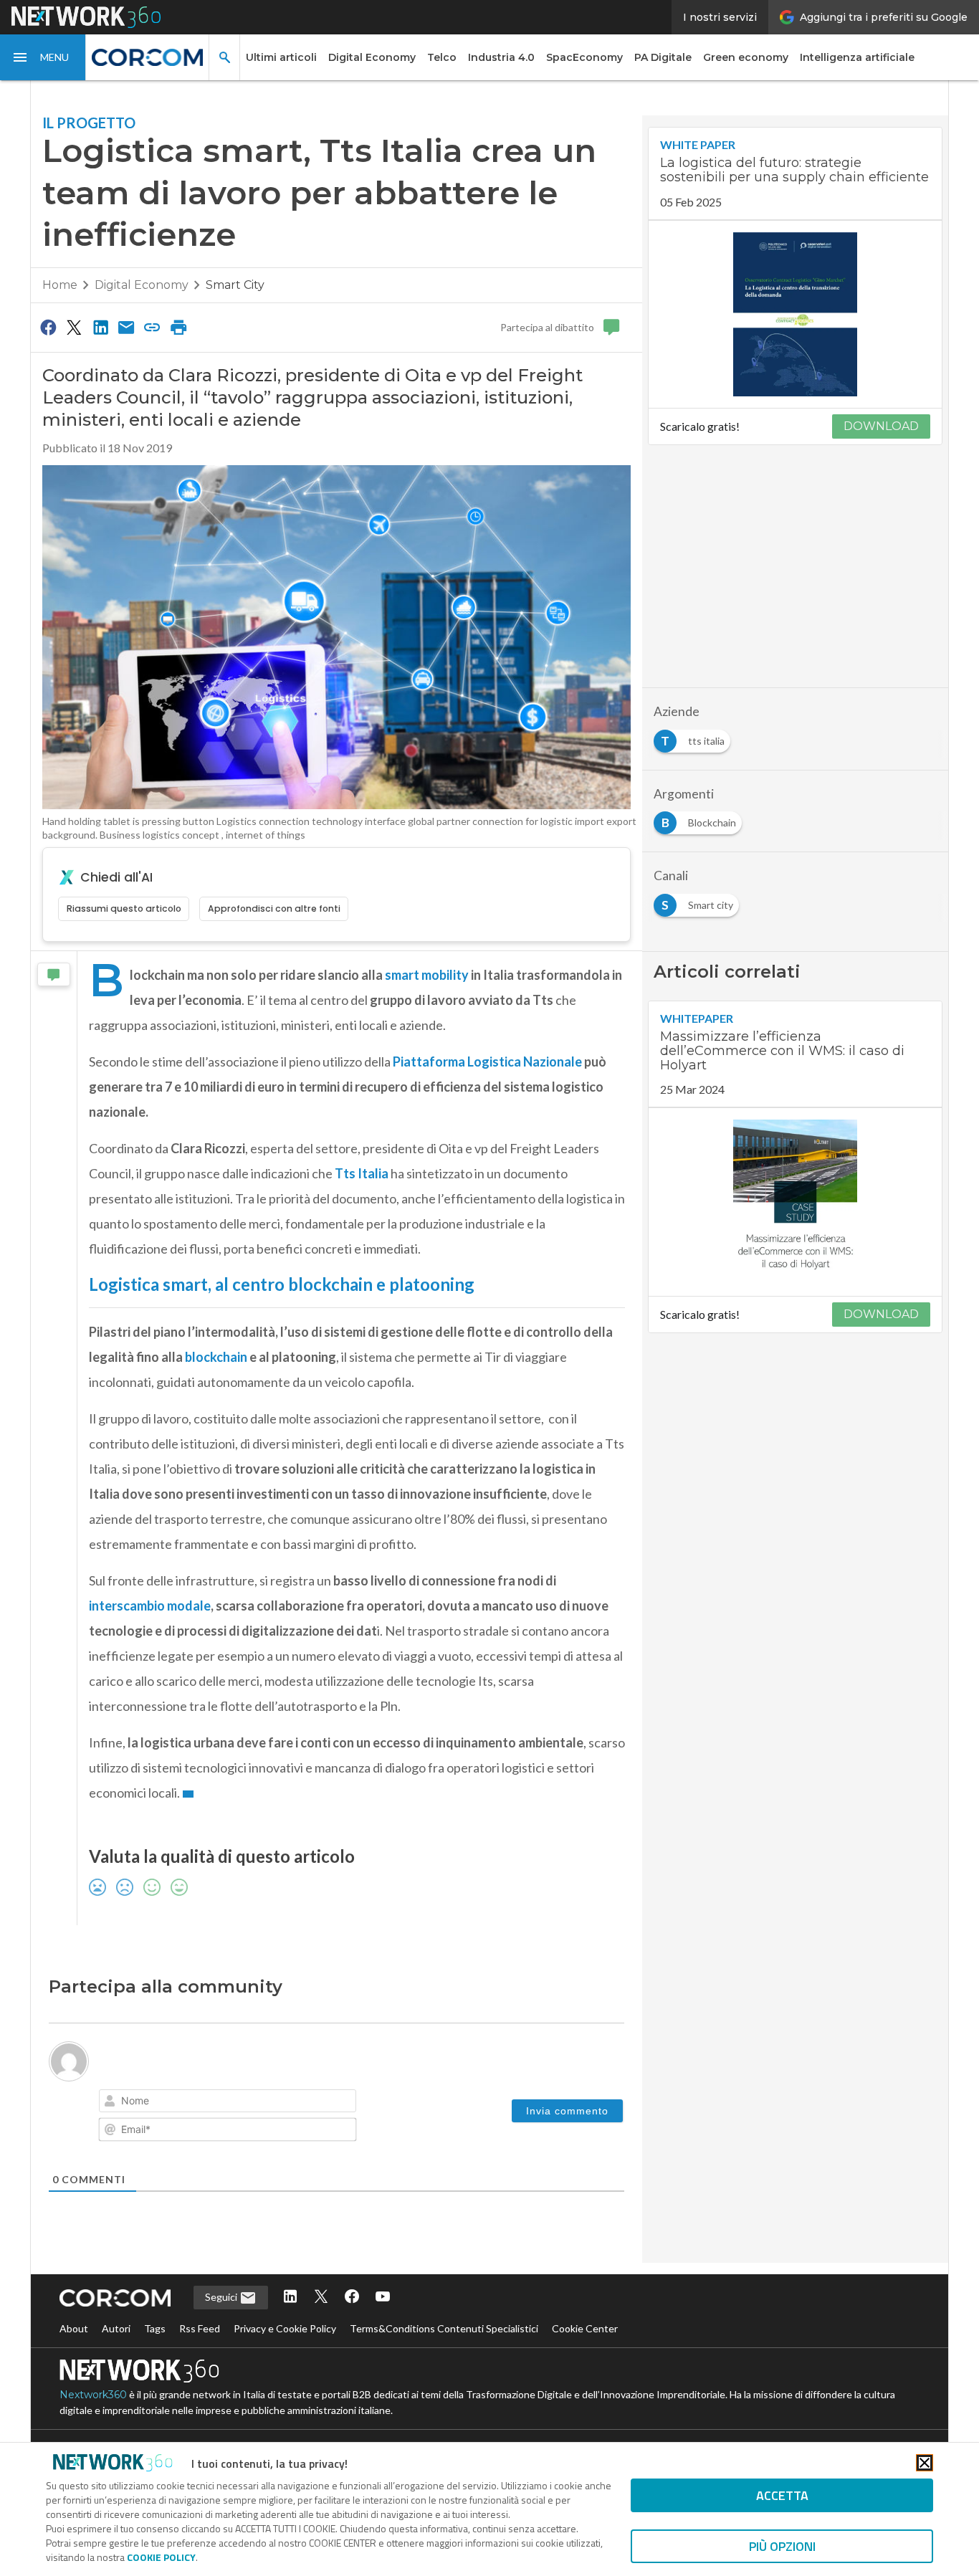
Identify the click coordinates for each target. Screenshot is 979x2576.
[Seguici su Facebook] (352, 2298)
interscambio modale (150, 1606)
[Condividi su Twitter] (74, 327)
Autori (116, 2328)
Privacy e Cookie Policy (285, 2328)
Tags (155, 2328)
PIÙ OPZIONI (782, 2546)
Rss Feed (200, 2328)
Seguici (222, 2297)
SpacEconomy (584, 57)
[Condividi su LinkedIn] (100, 327)
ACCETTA (782, 2495)
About (74, 2328)
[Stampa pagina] (178, 327)
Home (60, 285)
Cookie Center (585, 2328)
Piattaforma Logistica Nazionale (487, 1062)
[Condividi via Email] (126, 327)
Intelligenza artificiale (857, 57)
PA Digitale (663, 57)
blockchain (216, 1357)
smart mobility (427, 975)
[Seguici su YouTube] (383, 2298)
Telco (442, 57)
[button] (43, 57)
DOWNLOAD (881, 426)
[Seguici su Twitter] (321, 2298)
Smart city (235, 285)
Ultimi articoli (281, 57)
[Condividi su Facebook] (48, 327)
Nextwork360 (93, 2395)
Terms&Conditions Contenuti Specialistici (444, 2328)
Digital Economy (372, 57)
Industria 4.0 (501, 57)
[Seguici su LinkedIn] (290, 2298)
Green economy (746, 57)
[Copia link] (153, 327)
